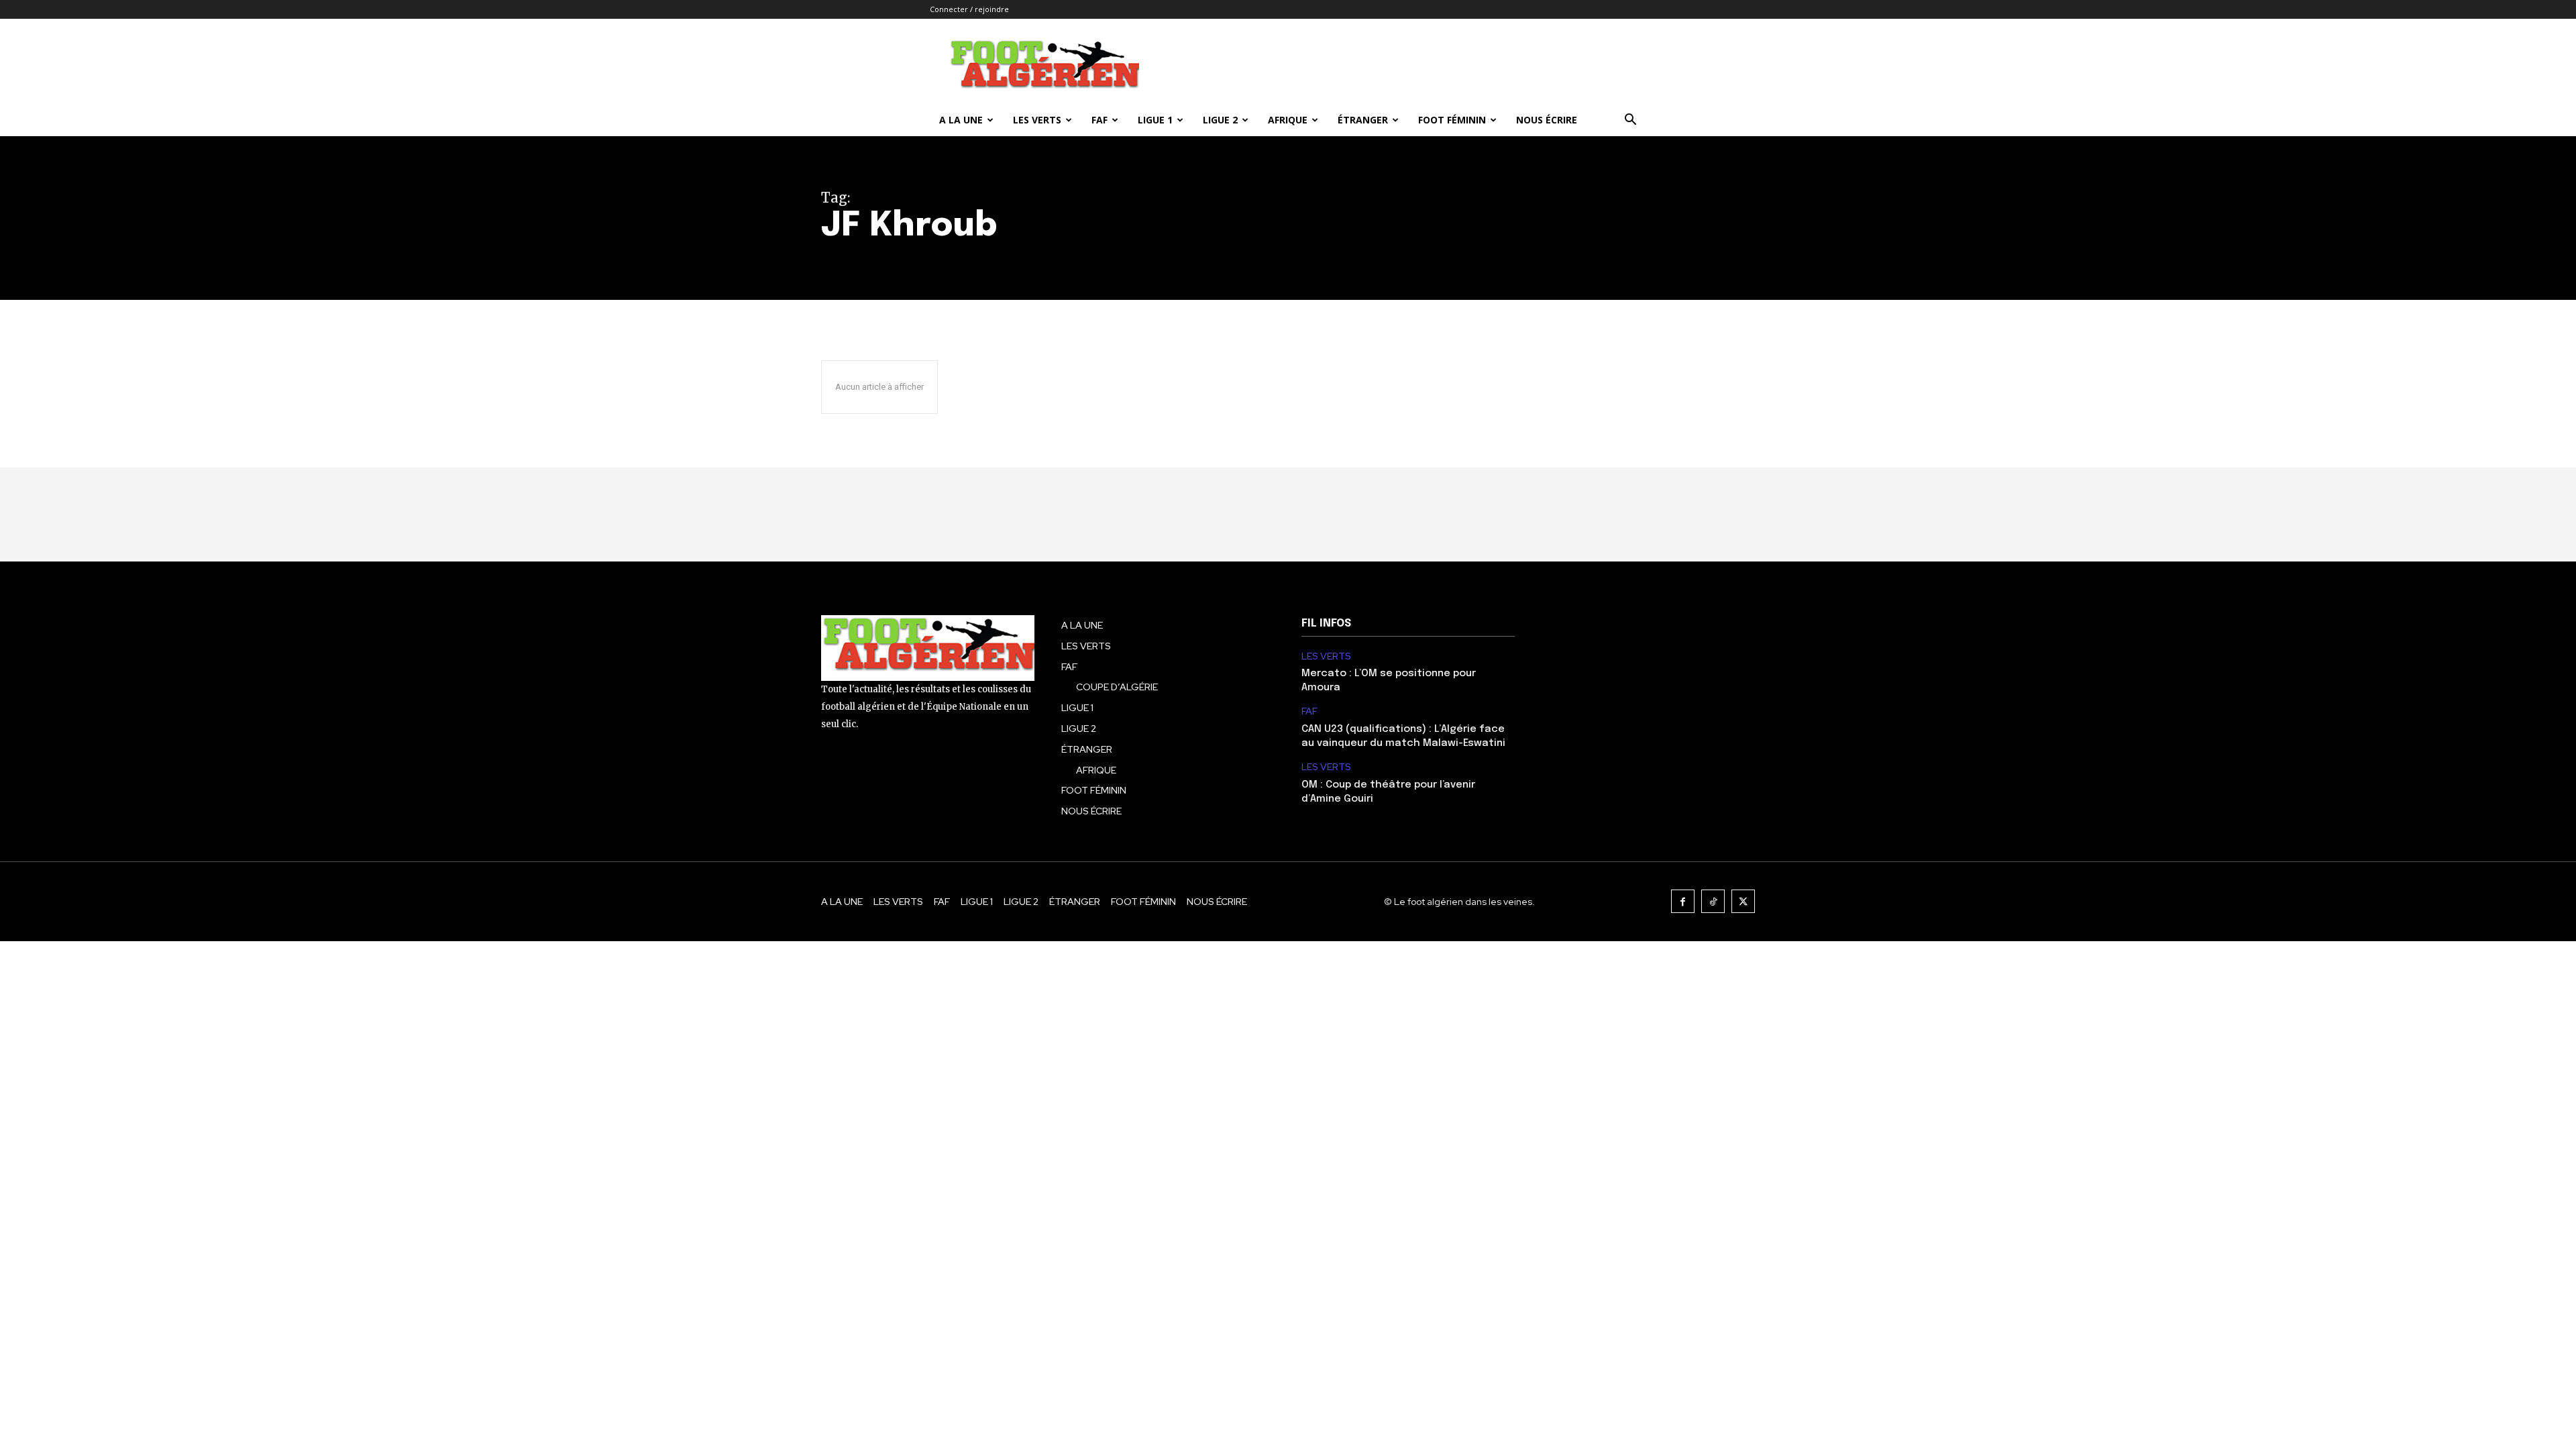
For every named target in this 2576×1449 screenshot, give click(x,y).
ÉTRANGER (1363, 120)
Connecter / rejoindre (969, 9)
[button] (1630, 121)
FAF (1099, 120)
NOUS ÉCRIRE (1547, 120)
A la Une (961, 120)
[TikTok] (1713, 901)
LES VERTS (1037, 120)
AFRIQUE (1288, 120)
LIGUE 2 (1220, 120)
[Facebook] (1683, 901)
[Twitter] (1743, 901)
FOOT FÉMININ (1452, 120)
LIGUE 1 (1155, 120)
